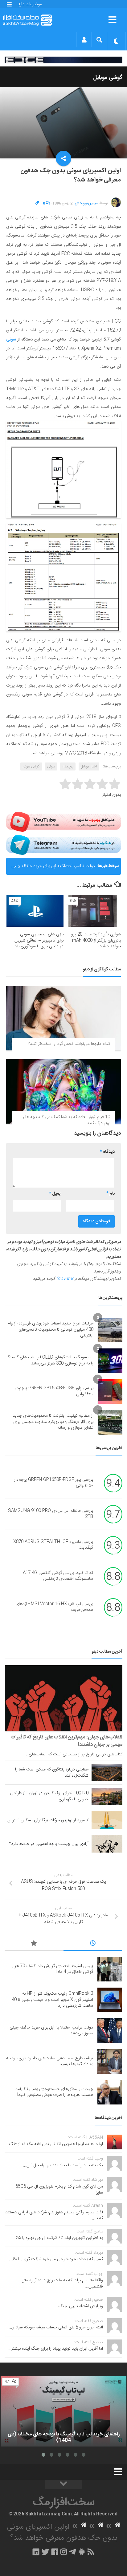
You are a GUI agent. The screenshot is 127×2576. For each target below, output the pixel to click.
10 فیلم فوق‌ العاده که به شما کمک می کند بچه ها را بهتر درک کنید (66, 1120)
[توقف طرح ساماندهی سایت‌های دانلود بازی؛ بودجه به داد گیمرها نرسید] (110, 2061)
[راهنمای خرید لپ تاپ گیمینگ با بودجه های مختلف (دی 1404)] (63, 2411)
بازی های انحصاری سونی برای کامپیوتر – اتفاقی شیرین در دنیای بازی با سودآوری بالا (39, 940)
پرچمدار (68, 766)
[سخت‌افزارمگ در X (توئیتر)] (45, 2552)
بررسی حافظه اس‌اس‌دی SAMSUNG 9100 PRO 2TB (51, 1514)
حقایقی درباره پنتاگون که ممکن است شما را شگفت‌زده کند (52, 1773)
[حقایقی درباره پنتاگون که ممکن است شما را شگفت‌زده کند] (107, 1773)
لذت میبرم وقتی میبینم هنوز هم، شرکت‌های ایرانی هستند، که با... (54, 2216)
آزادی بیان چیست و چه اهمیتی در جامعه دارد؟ (49, 1844)
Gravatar (65, 1279)
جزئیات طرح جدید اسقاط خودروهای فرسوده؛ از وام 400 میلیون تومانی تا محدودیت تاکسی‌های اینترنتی (50, 1330)
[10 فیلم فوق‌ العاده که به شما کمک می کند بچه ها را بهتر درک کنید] (63, 1091)
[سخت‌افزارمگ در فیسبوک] (55, 2552)
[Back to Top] (63, 2485)
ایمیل (55, 1194)
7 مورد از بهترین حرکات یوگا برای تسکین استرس (48, 1820)
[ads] (63, 60)
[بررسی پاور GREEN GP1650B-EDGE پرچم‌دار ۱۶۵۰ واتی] (110, 1392)
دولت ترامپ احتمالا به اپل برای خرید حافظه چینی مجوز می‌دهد (53, 869)
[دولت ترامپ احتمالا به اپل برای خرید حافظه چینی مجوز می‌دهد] (110, 2031)
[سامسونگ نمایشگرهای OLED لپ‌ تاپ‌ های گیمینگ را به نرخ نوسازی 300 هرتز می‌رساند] (110, 1361)
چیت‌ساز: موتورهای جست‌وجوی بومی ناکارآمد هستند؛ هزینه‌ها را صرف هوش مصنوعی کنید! (54, 2092)
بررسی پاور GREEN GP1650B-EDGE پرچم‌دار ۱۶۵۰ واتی (54, 1391)
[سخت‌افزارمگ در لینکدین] (36, 2552)
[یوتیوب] (63, 822)
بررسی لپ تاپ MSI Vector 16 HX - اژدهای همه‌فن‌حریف (54, 1607)
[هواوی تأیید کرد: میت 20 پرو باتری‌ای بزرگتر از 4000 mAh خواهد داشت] (92, 911)
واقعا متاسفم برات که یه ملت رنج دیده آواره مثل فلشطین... (62, 2283)
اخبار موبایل (89, 766)
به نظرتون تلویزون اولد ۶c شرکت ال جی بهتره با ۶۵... (58, 2238)
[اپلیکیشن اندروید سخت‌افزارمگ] (82, 2552)
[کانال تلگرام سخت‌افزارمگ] (73, 2552)
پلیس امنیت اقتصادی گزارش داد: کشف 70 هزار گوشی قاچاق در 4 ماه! (53, 1969)
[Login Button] (84, 40)
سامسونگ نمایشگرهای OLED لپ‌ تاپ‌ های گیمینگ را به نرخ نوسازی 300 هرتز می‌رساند (50, 1360)
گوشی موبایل (108, 78)
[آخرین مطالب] (93, 1944)
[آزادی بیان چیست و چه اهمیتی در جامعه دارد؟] (107, 1844)
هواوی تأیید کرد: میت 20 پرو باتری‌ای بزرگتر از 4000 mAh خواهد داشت (96, 940)
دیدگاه (107, 1152)
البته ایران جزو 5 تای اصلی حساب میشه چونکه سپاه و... (56, 2327)
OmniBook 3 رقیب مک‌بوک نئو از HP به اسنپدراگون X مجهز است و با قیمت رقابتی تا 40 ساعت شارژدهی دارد (52, 2000)
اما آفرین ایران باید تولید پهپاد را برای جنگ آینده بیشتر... (55, 2349)
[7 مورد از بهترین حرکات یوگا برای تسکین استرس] (107, 1820)
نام (111, 1194)
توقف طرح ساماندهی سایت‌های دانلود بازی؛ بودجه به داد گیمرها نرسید (50, 2061)
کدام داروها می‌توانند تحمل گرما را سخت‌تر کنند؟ (69, 1044)
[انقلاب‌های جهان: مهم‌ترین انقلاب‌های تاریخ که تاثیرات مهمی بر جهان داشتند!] (64, 1698)
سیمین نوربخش (86, 203)
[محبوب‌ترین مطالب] (34, 1944)
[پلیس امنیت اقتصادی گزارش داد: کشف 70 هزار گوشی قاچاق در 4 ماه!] (110, 1969)
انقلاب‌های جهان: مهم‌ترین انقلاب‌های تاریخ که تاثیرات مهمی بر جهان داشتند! (66, 1741)
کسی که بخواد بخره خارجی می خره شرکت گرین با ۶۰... (56, 2259)
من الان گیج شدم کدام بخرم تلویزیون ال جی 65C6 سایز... (59, 2190)
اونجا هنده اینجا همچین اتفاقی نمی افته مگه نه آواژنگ (56, 2144)
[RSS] (91, 2552)
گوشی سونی (31, 766)
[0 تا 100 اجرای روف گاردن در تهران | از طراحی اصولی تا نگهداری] (107, 1796)
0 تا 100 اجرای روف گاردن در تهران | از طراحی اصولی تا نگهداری (49, 1796)
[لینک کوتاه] (37, 203)
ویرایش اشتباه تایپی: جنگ (81, 2306)
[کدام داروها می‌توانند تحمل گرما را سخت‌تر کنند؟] (63, 1018)
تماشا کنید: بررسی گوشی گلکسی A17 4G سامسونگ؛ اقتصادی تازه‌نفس (58, 1576)
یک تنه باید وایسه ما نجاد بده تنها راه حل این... (63, 2165)
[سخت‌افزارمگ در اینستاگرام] (64, 2552)
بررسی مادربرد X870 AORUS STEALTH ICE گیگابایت (53, 1545)
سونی (11, 340)
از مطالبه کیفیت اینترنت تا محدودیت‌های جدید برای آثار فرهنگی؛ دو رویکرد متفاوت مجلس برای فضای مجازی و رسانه (53, 1422)
